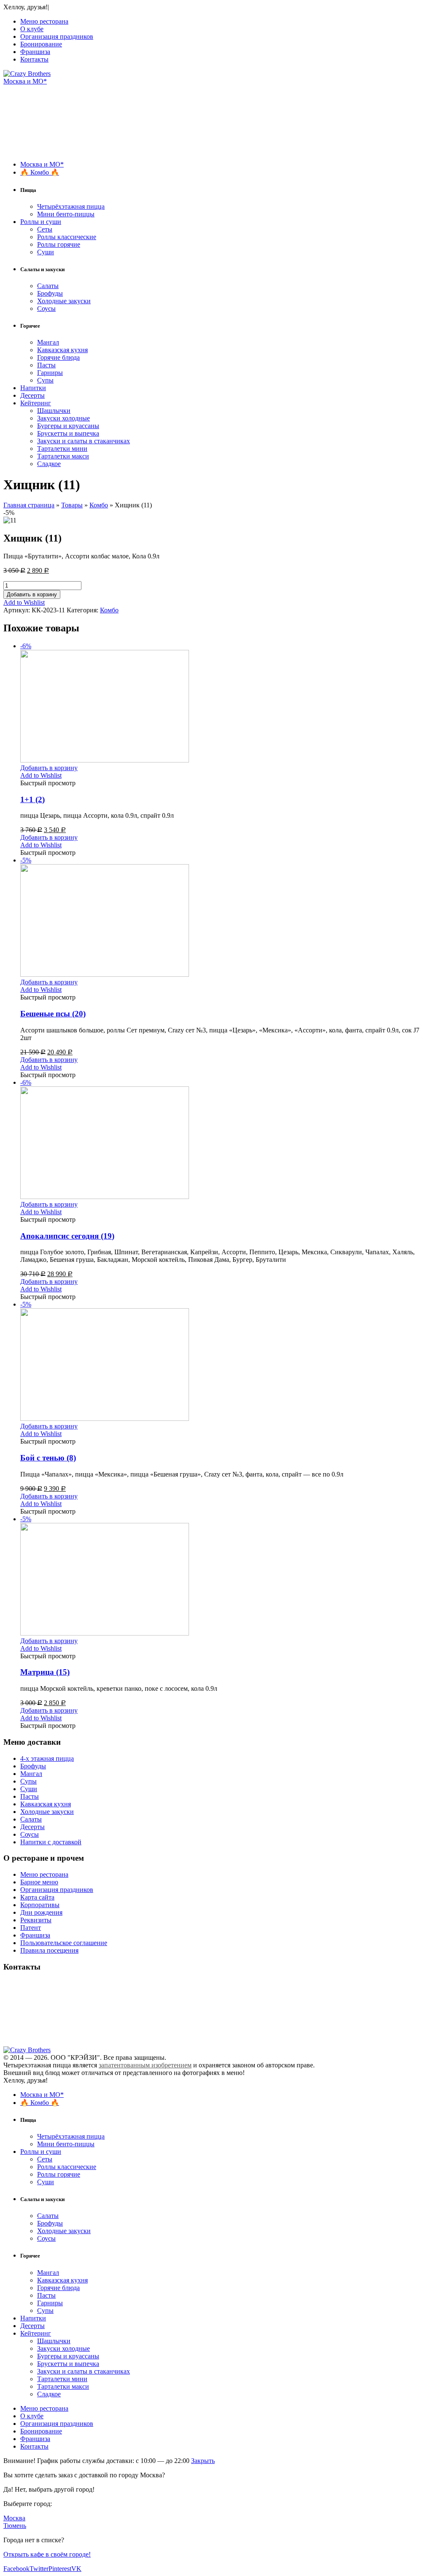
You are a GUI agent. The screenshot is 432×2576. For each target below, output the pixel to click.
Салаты (48, 286)
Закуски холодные (63, 418)
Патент (31, 1928)
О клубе (32, 29)
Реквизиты (36, 1920)
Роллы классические (67, 237)
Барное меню (39, 1882)
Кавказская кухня (62, 350)
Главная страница (29, 505)
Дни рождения (41, 1912)
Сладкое (49, 464)
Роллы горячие (59, 244)
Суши (46, 252)
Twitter (39, 2569)
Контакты (34, 59)
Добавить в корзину (32, 594)
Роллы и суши (41, 222)
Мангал (48, 342)
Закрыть (203, 2461)
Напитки (33, 388)
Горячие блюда (58, 357)
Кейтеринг (36, 403)
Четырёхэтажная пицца (71, 206)
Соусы (46, 309)
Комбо (99, 505)
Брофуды (50, 293)
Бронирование (41, 44)
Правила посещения (49, 1950)
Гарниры (50, 373)
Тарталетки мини (62, 449)
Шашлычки (54, 411)
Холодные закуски (64, 301)
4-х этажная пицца (47, 1758)
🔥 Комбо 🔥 (40, 172)
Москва (14, 2518)
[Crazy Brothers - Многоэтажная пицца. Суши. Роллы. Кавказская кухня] (27, 74)
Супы (45, 380)
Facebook (16, 2569)
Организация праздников (57, 36)
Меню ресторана (44, 21)
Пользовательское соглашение (64, 1943)
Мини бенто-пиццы (66, 214)
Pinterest (60, 2569)
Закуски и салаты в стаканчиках (84, 441)
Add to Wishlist (24, 602)
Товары (72, 505)
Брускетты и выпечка (68, 433)
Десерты (32, 395)
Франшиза (35, 52)
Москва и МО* (25, 81)
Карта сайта (37, 1897)
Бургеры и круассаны (68, 426)
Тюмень (15, 2526)
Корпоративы (40, 1905)
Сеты (45, 229)
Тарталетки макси (63, 456)
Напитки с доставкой (51, 1842)
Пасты (46, 365)
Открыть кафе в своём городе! (47, 2554)
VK (76, 2569)
